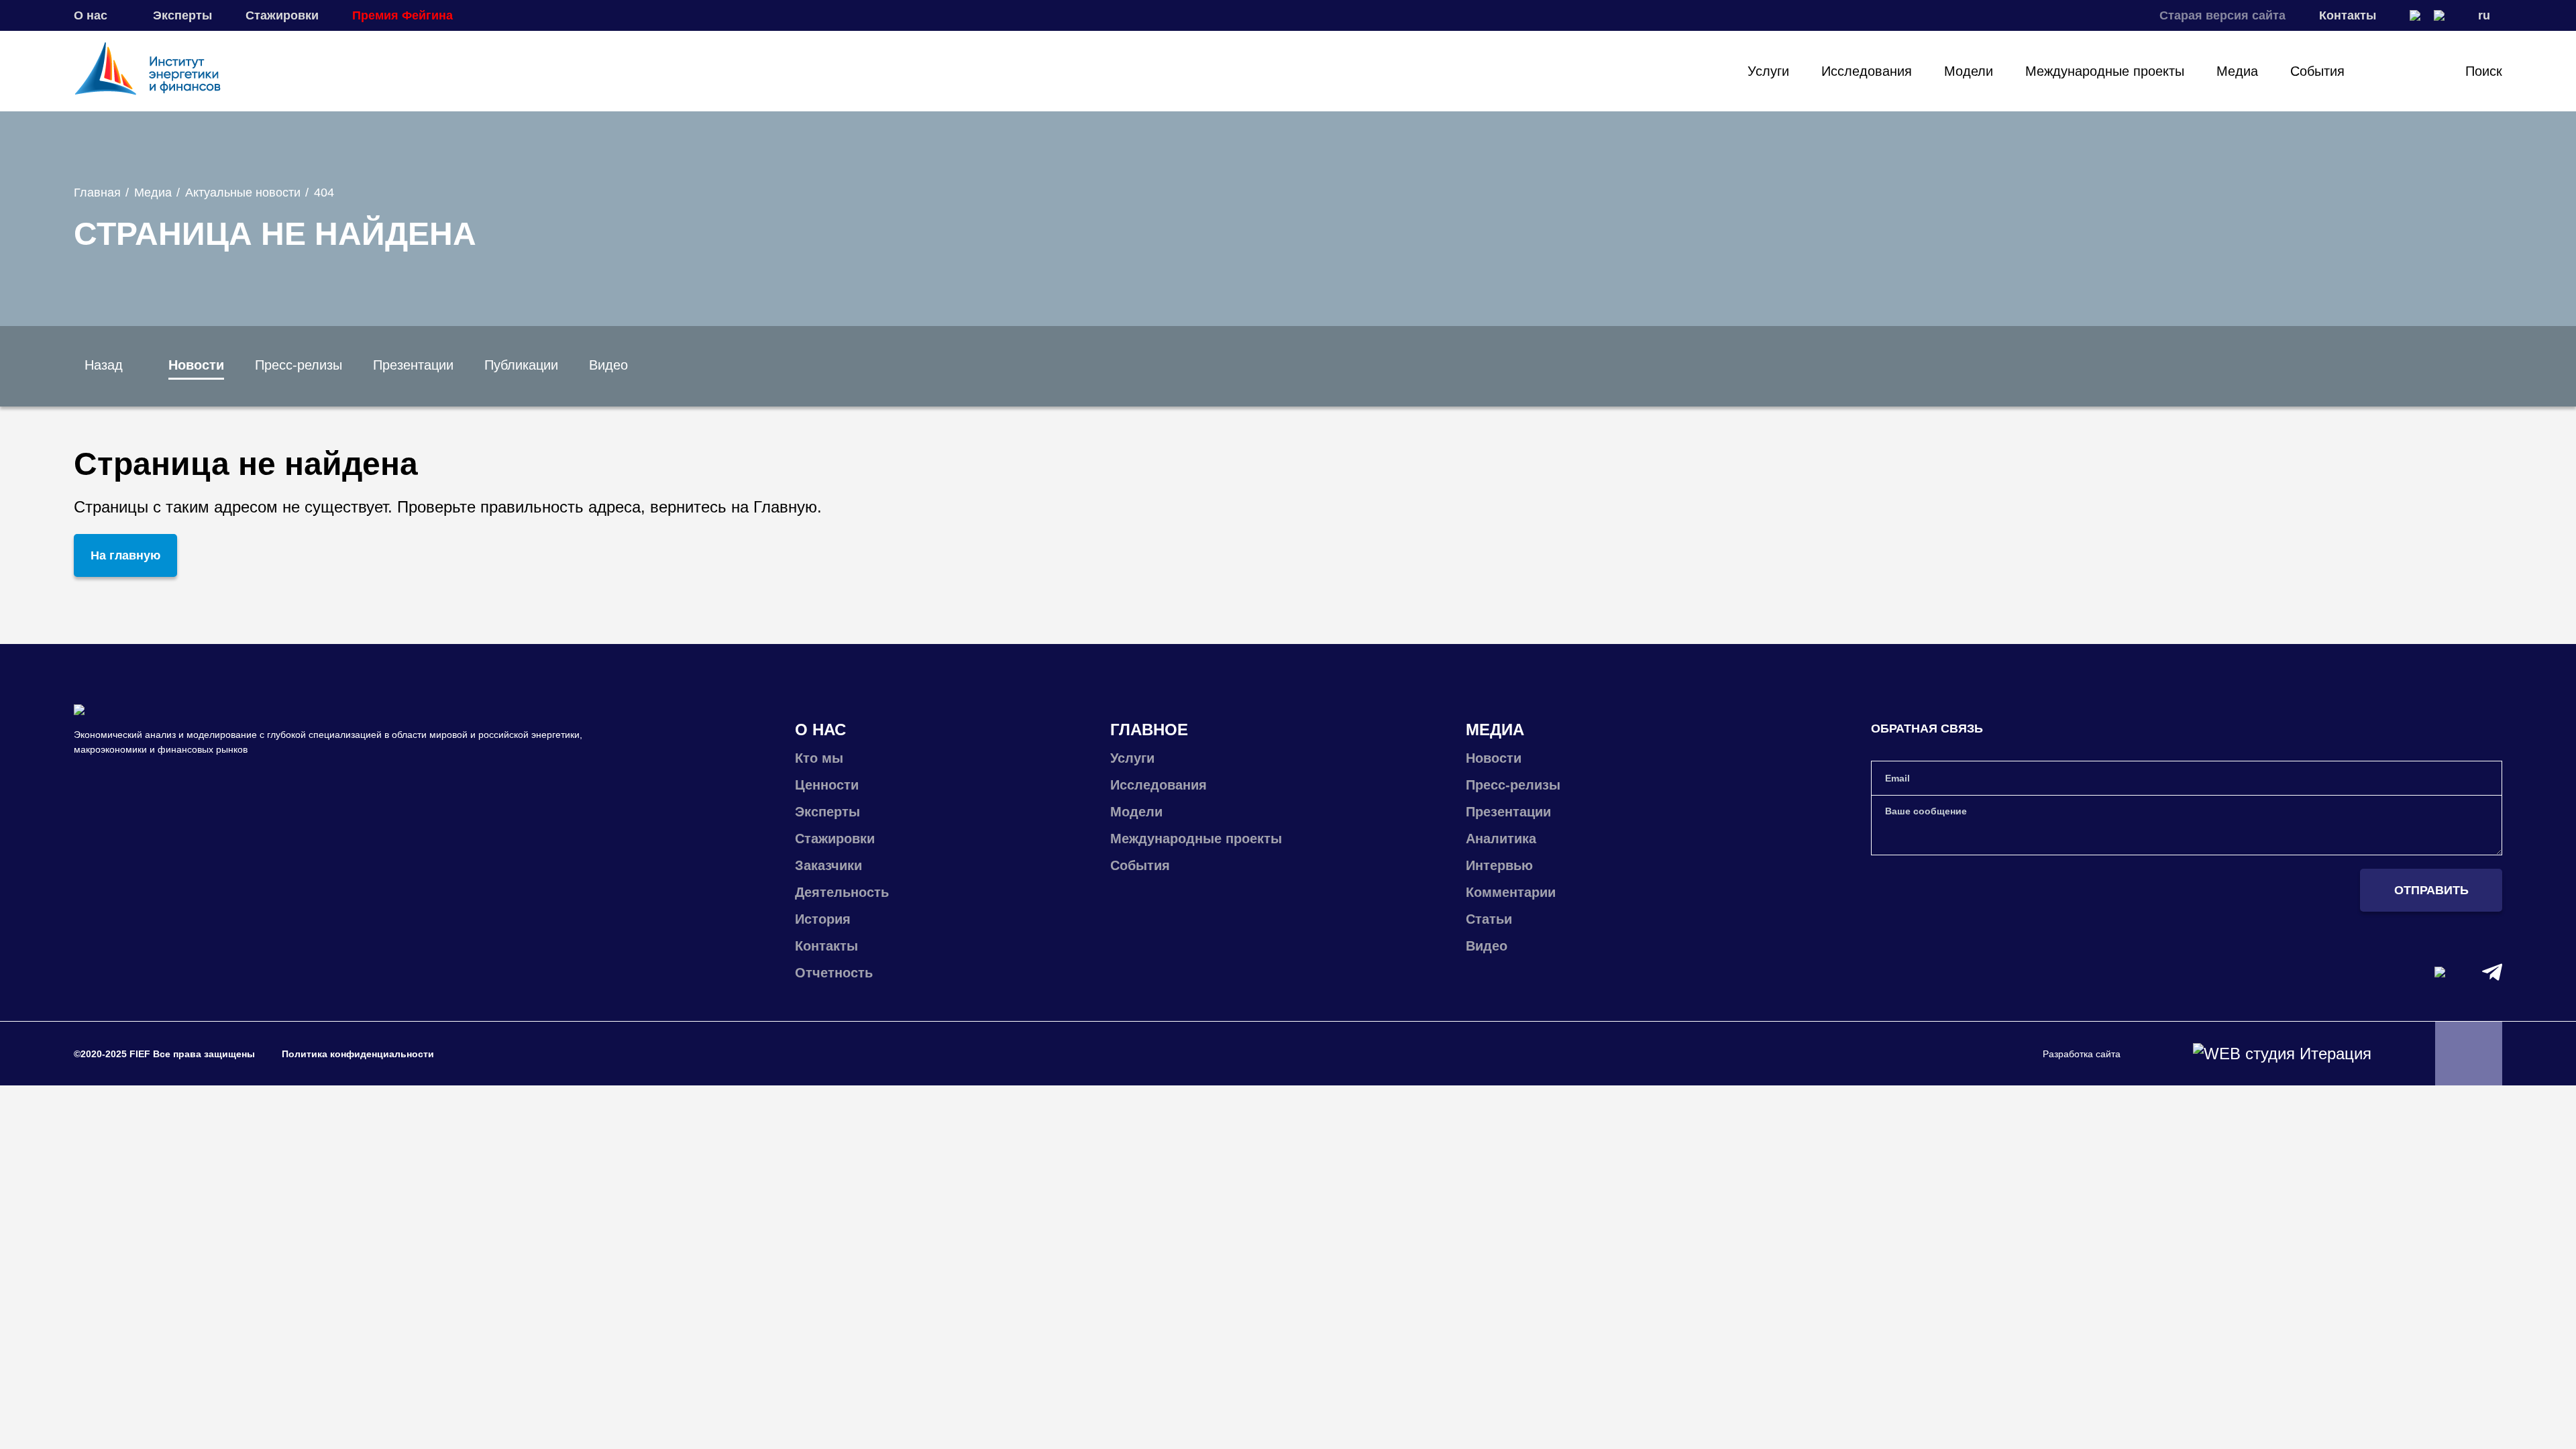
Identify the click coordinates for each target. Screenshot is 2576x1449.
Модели (1969, 71)
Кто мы (819, 758)
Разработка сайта (2082, 1054)
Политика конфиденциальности (358, 1054)
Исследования (1867, 71)
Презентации (413, 365)
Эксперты (182, 15)
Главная (97, 193)
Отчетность (834, 973)
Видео (608, 365)
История (823, 919)
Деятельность (842, 892)
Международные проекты (2105, 71)
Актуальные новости (243, 193)
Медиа (2237, 71)
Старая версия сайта (2222, 15)
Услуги (1768, 71)
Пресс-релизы (299, 365)
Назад (104, 365)
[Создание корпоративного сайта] (2282, 1054)
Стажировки (282, 15)
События (2317, 71)
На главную (125, 555)
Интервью (1499, 865)
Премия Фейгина (402, 15)
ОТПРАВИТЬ (2431, 890)
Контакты (2348, 15)
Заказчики (828, 865)
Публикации (521, 365)
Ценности (827, 785)
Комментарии (1511, 892)
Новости (196, 365)
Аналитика (1501, 839)
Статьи (1489, 919)
